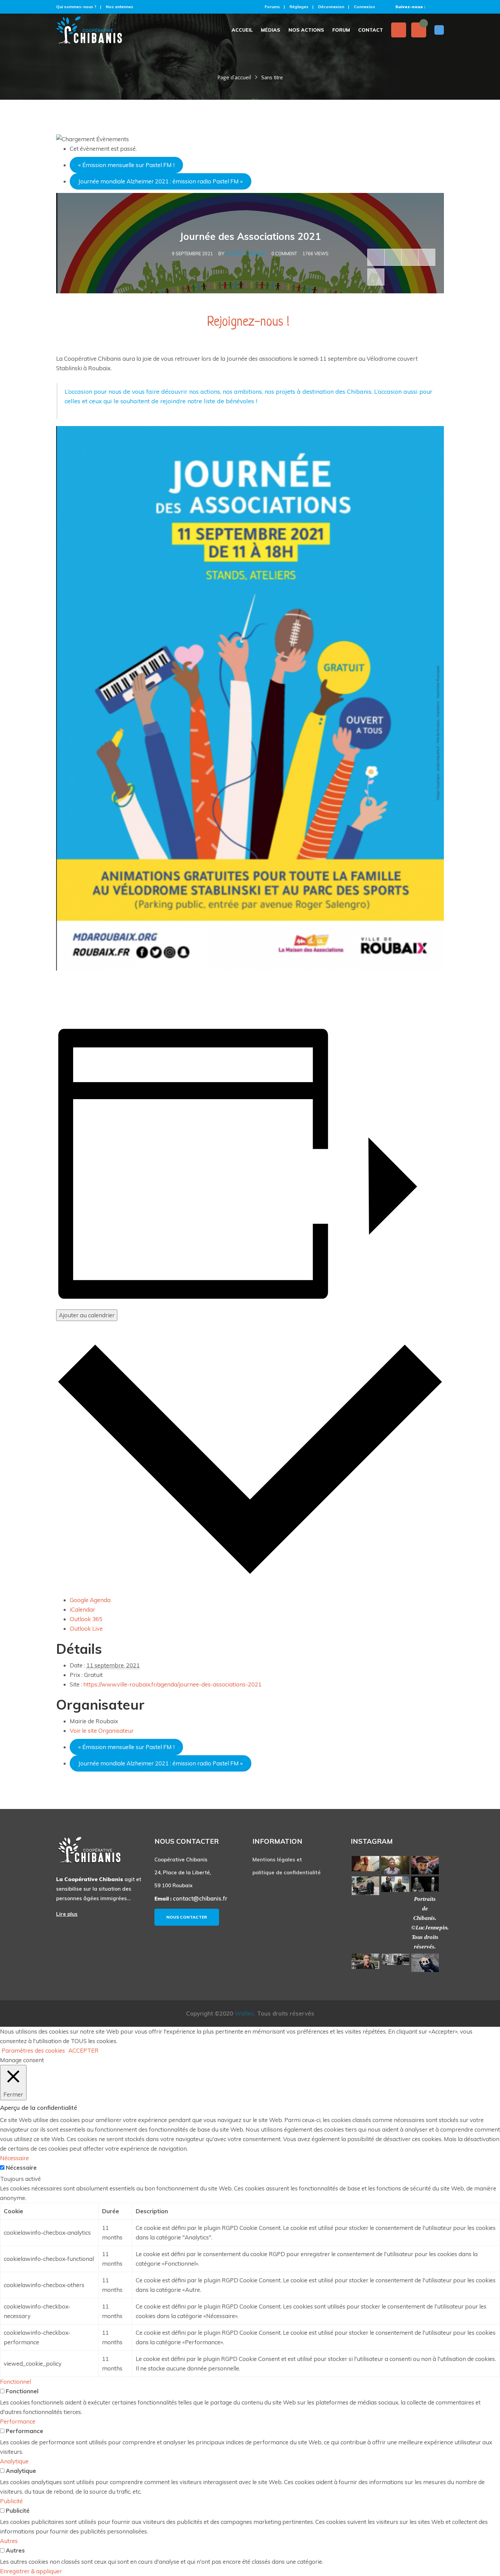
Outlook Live (86, 1628)
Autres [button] (9, 2541)
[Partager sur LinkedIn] (427, 257)
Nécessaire (21, 2167)
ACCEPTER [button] (84, 2050)
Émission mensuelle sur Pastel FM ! (126, 165)
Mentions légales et (277, 1860)
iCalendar (82, 1609)
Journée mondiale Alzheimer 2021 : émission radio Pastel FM (161, 181)
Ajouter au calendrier (87, 1315)
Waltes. (245, 2013)
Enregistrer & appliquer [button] (31, 2571)
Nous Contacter (187, 1917)
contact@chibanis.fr (200, 1898)
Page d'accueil (234, 78)
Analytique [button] (14, 2461)
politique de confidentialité (287, 1872)
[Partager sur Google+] (410, 257)
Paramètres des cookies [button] (33, 2050)
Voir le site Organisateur (102, 1731)
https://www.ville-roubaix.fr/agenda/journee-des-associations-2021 (172, 1684)
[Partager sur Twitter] (393, 257)
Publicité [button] (11, 2501)
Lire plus (67, 1914)
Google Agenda (90, 1600)
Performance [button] (18, 2421)
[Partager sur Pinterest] (376, 277)
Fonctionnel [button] (15, 2382)
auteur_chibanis (246, 254)
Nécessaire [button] (14, 2158)
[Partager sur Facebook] (376, 257)
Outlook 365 (86, 1619)
